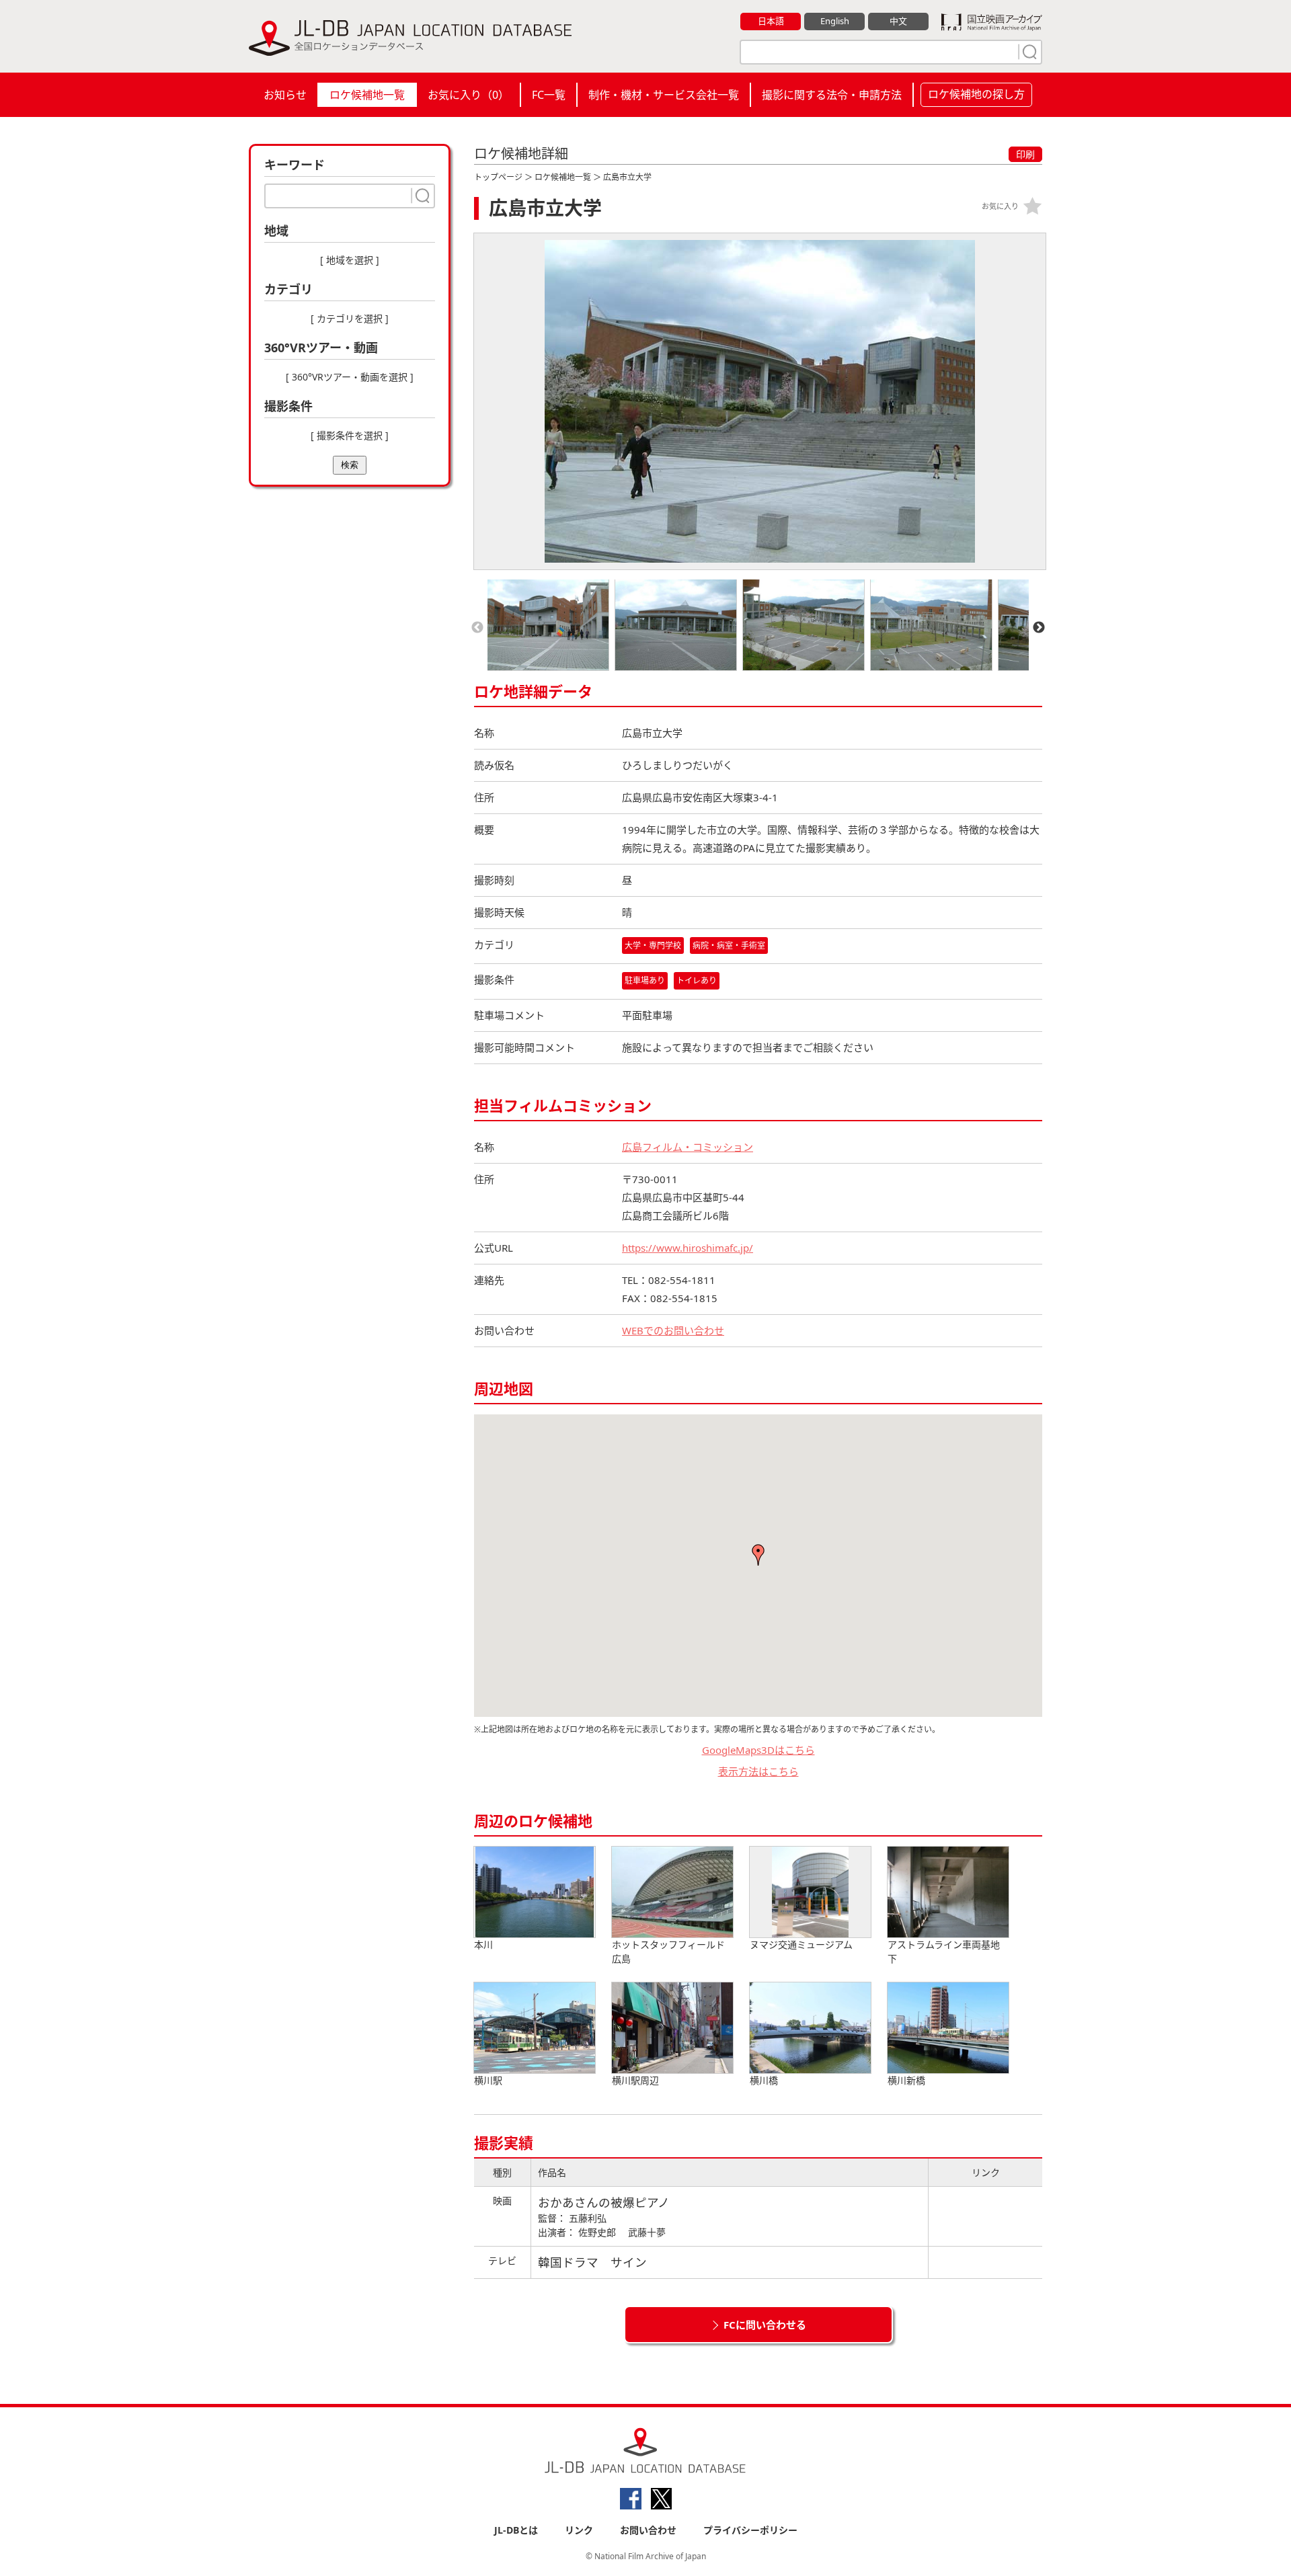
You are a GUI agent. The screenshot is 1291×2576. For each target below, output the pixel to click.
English (835, 21)
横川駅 (488, 2080)
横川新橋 (906, 2080)
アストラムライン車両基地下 (944, 1951)
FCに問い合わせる (765, 2325)
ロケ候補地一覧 (367, 95)
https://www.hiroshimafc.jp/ (688, 1248)
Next (1039, 628)
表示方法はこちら (758, 1771)
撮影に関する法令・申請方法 (832, 95)
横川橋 (764, 2080)
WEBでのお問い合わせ (673, 1330)
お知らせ (285, 95)
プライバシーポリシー (750, 2530)
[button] (758, 1555)
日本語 (771, 21)
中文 (898, 21)
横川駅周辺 (635, 2080)
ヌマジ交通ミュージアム (801, 1944)
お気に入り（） (468, 95)
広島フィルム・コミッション (688, 1147)
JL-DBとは (516, 2530)
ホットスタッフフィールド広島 (668, 1951)
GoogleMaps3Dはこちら (758, 1750)
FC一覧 (549, 95)
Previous (477, 628)
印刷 (1025, 154)
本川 (483, 1944)
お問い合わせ (648, 2530)
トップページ (498, 177)
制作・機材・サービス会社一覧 (664, 95)
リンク (579, 2530)
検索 (350, 465)
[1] (1028, 52)
